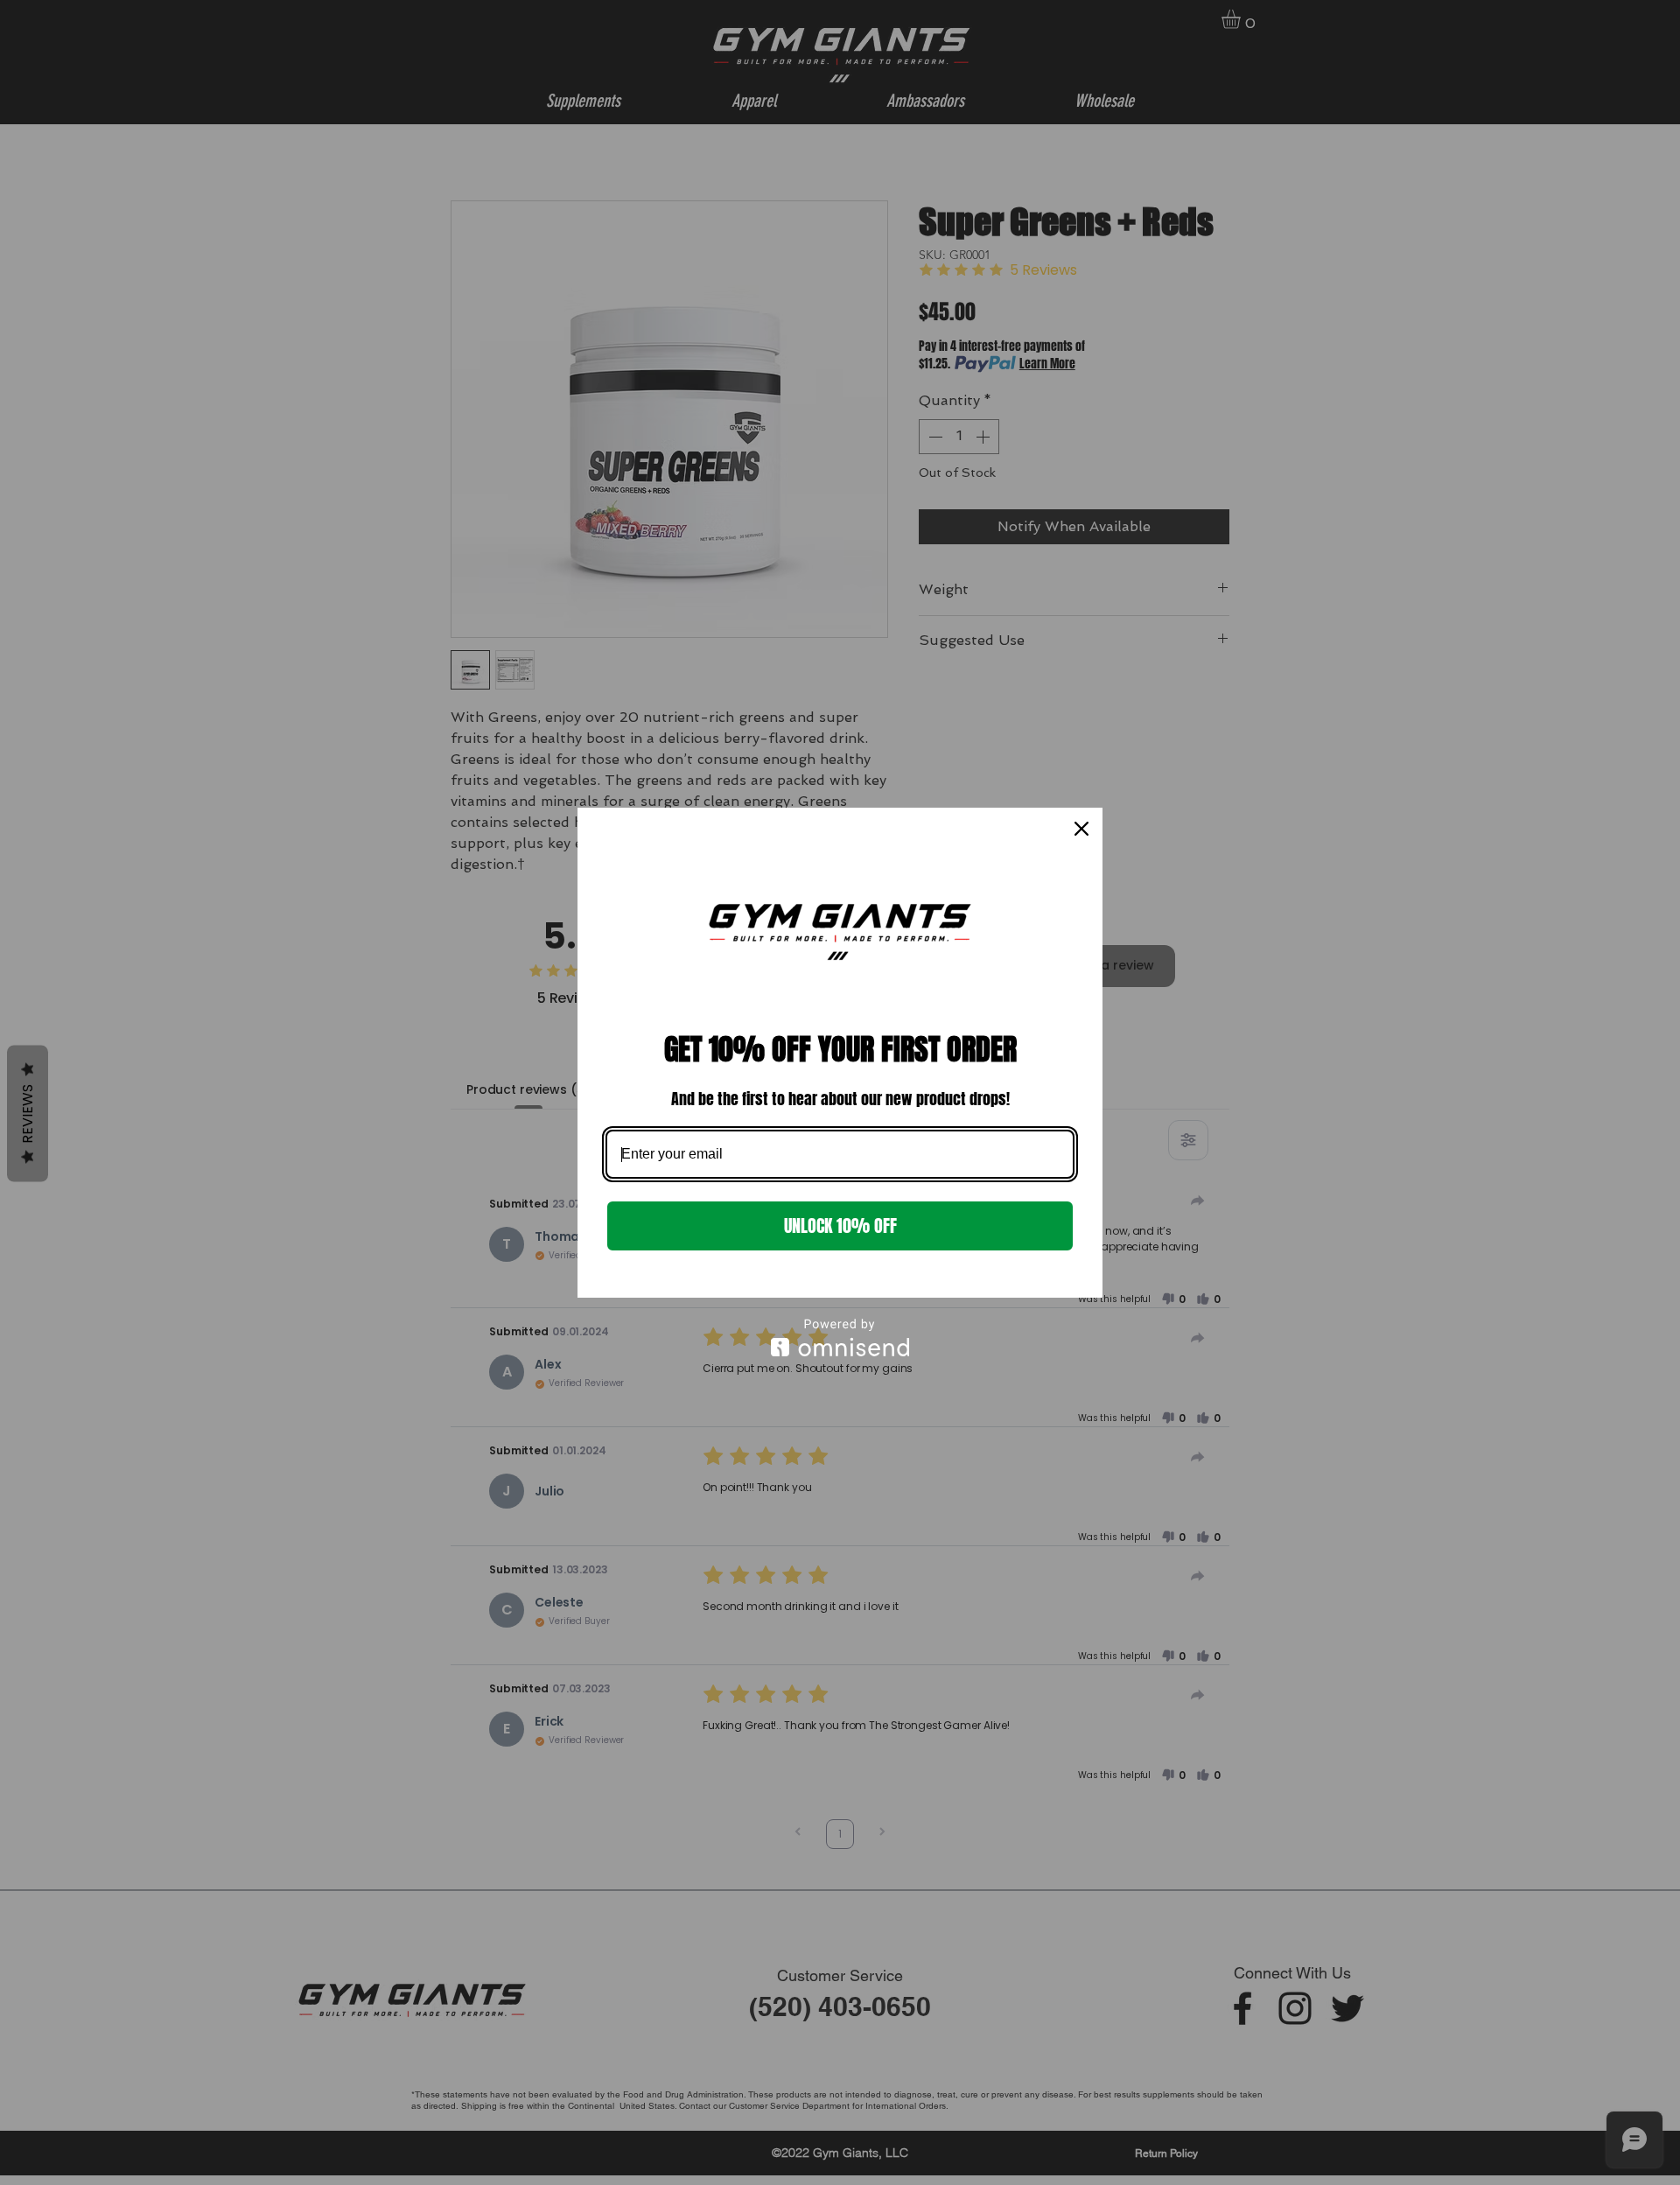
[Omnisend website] (840, 1338)
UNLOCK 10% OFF (840, 1226)
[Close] (1081, 829)
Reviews (28, 1113)
